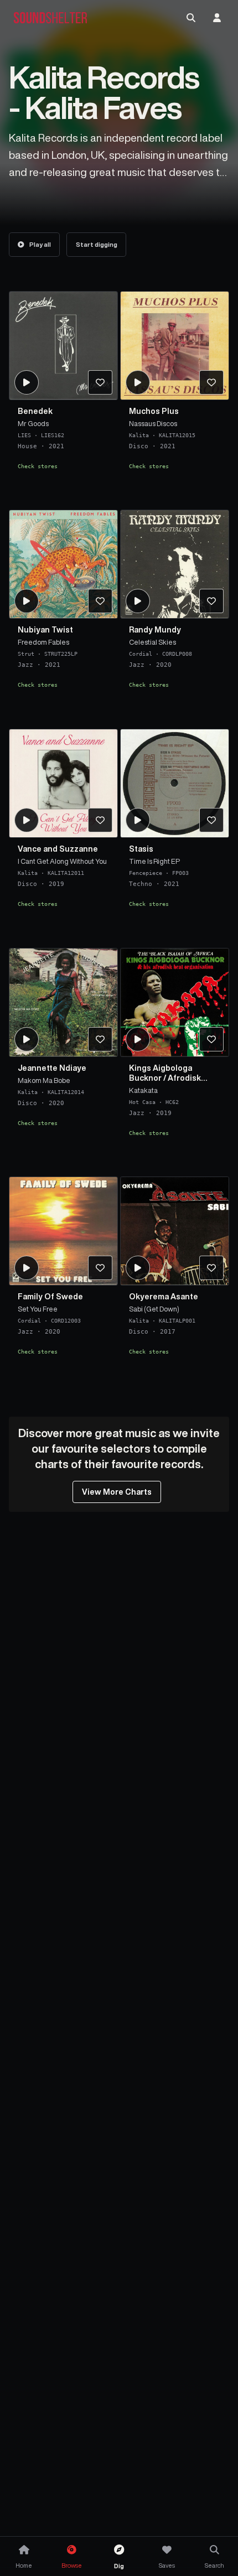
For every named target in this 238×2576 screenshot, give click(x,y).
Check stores (38, 465)
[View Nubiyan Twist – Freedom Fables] (63, 564)
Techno (141, 884)
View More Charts (117, 1492)
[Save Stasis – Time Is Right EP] (211, 820)
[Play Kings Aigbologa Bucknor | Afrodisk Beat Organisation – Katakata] (138, 1039)
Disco (139, 446)
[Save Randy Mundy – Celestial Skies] (211, 602)
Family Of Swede (50, 1297)
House (27, 446)
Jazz (25, 665)
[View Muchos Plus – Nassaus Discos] (175, 346)
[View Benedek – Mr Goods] (63, 346)
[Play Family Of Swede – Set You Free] (27, 1268)
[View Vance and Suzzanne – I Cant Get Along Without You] (63, 783)
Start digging (97, 244)
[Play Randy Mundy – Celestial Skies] (138, 602)
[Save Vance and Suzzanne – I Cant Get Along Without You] (100, 820)
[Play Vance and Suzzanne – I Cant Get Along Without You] (27, 820)
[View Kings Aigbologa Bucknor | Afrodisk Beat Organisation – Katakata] (175, 1002)
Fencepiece (146, 873)
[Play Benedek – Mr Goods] (27, 382)
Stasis (141, 849)
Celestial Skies (152, 642)
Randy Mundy (155, 630)
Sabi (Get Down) (154, 1309)
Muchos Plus (154, 411)
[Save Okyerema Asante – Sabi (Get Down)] (211, 1268)
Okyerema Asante (164, 1297)
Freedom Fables (43, 642)
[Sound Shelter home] (50, 18)
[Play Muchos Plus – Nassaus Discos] (138, 382)
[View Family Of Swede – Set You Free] (63, 1231)
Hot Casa (142, 1101)
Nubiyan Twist (45, 630)
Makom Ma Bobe (44, 1080)
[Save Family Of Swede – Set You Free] (100, 1268)
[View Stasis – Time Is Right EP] (175, 783)
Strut (26, 654)
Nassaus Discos (153, 423)
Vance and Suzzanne (58, 849)
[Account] (217, 18)
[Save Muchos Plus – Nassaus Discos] (211, 382)
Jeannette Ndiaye (52, 1068)
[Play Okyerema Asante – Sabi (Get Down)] (138, 1268)
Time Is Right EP (154, 861)
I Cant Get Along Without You (62, 861)
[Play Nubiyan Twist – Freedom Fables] (27, 602)
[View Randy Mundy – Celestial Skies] (175, 564)
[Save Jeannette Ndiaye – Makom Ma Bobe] (100, 1039)
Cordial (141, 654)
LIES (24, 434)
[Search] (191, 18)
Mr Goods (33, 423)
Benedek (35, 411)
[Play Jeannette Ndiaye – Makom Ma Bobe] (27, 1039)
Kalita (139, 434)
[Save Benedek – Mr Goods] (100, 382)
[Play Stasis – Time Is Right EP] (138, 820)
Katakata (143, 1090)
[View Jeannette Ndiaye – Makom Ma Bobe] (63, 1002)
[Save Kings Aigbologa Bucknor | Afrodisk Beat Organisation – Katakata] (211, 1039)
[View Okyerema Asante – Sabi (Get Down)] (175, 1231)
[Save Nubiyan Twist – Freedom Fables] (100, 602)
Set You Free (38, 1309)
